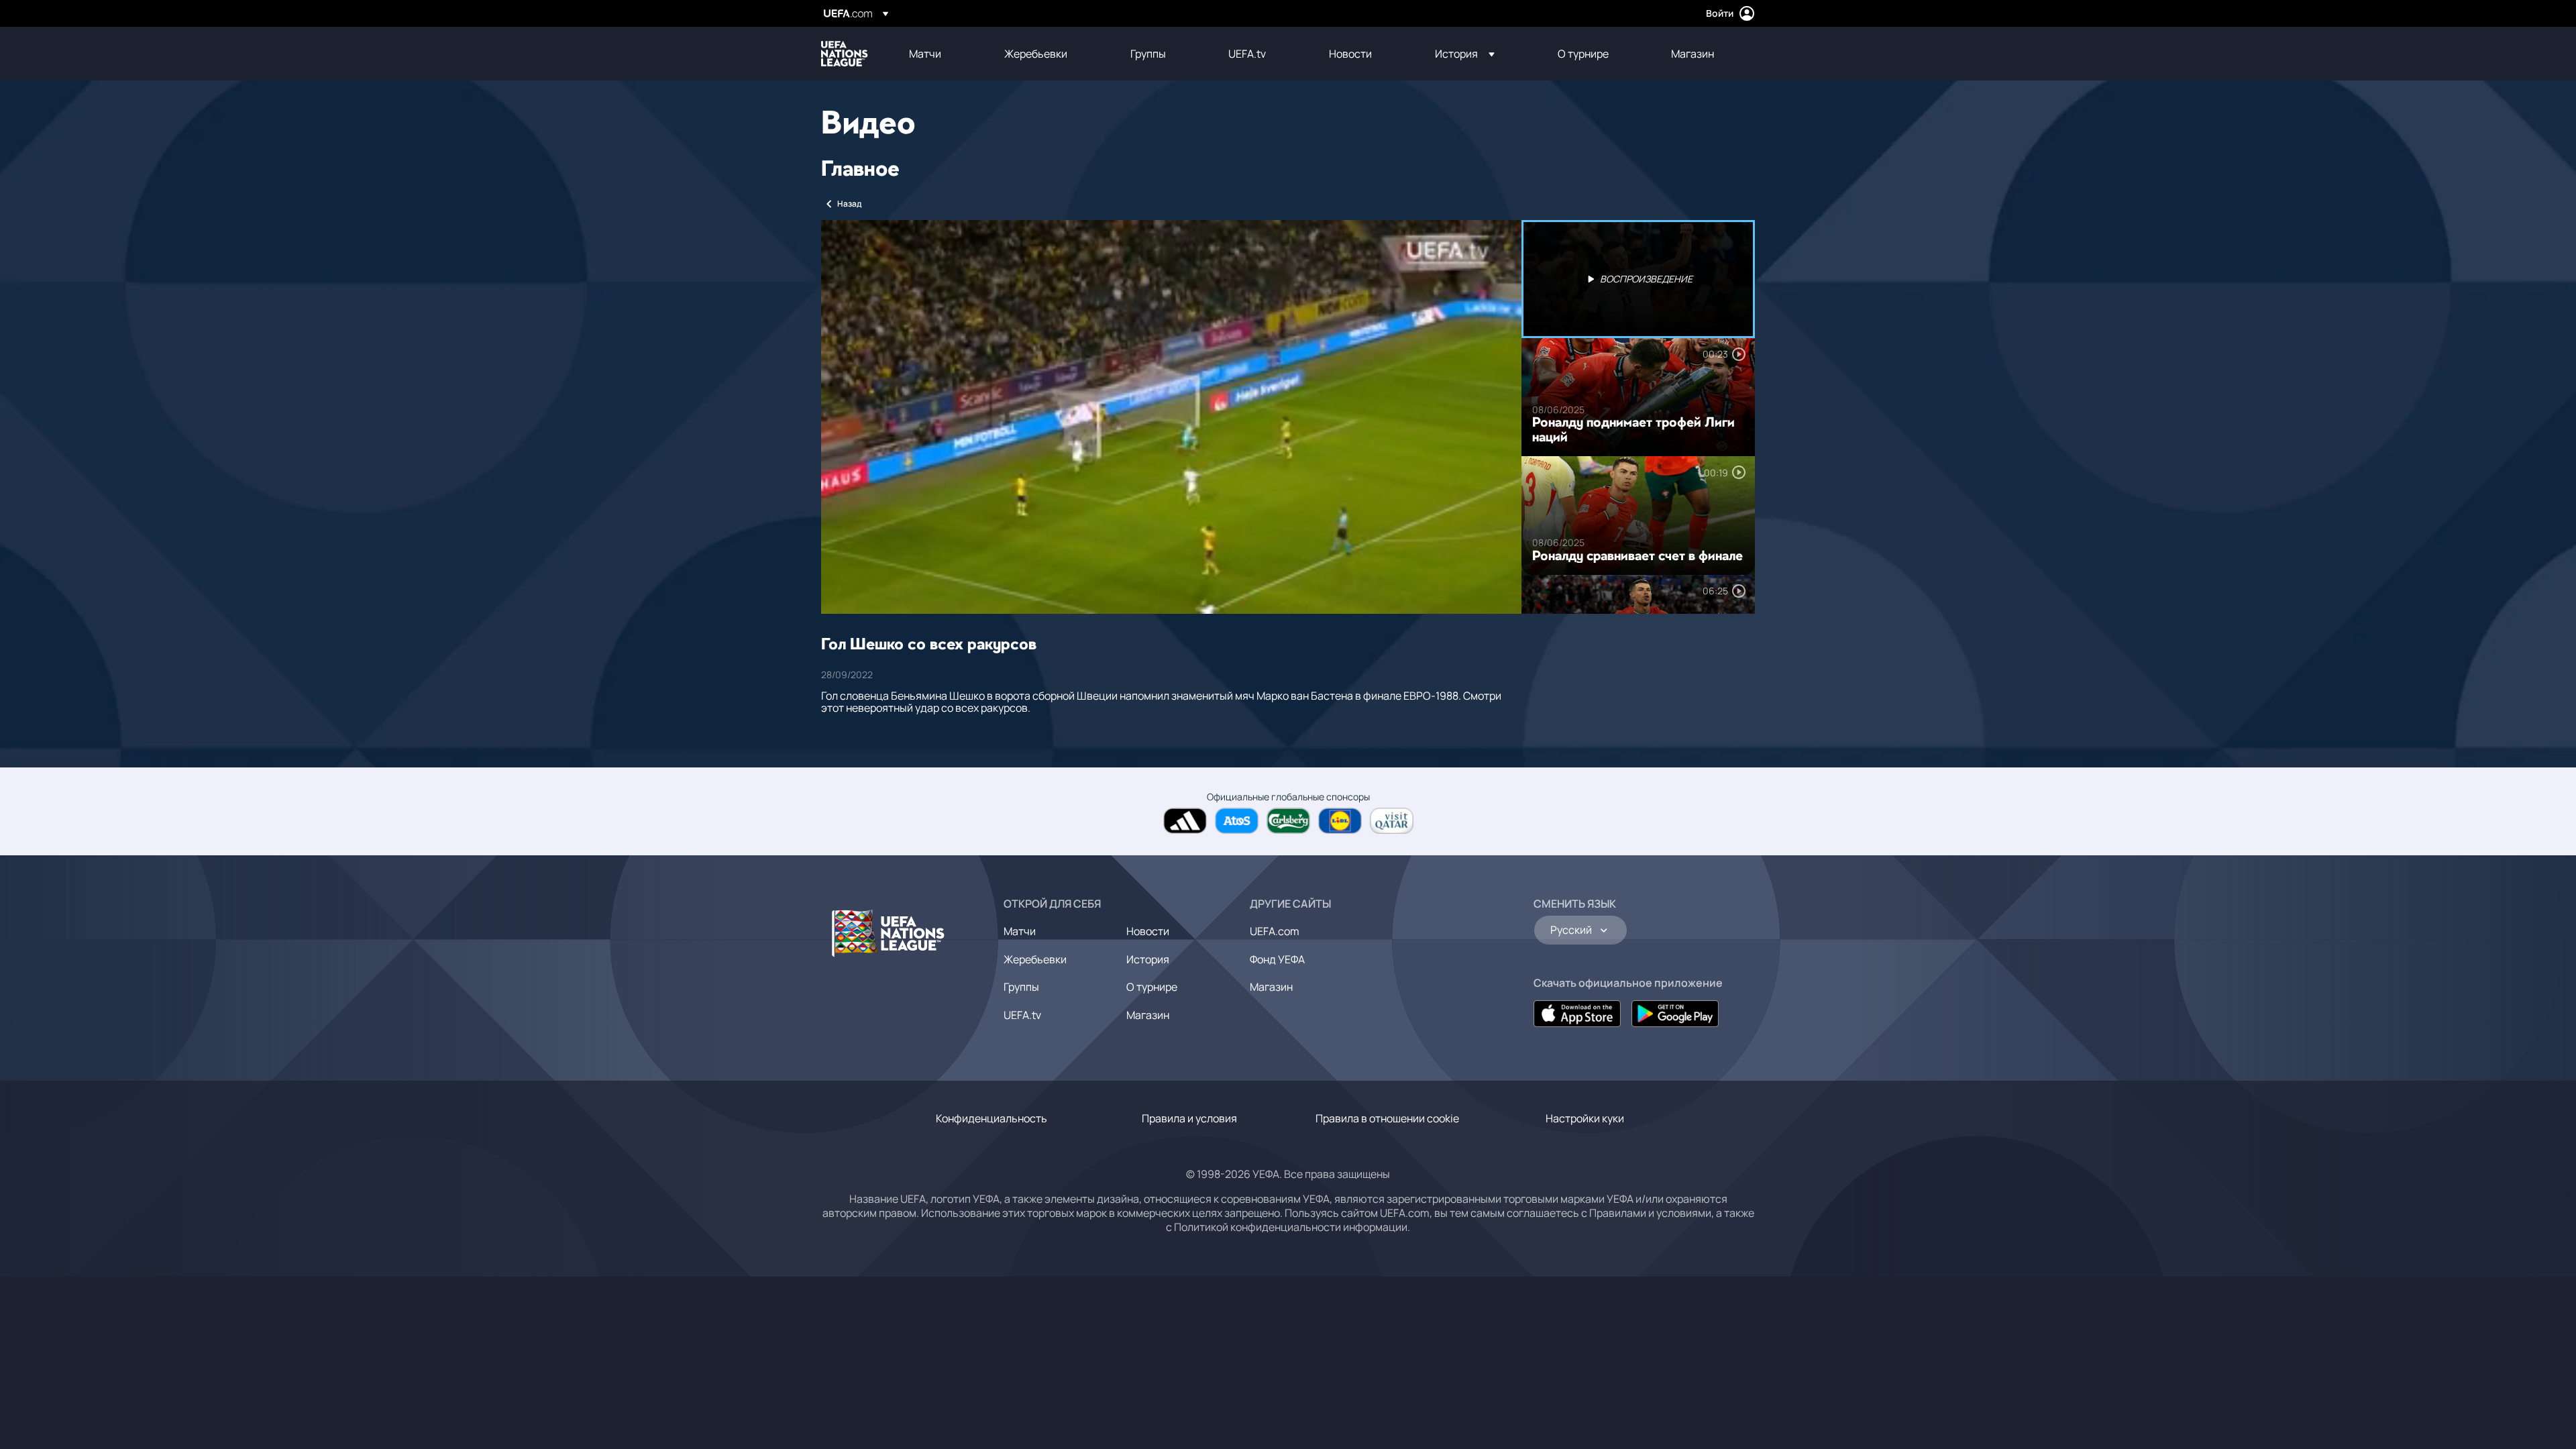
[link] (925, 54)
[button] (1465, 54)
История (1148, 959)
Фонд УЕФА (1277, 959)
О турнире (1152, 987)
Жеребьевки (1035, 959)
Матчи (1020, 931)
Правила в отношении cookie (1387, 1118)
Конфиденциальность (991, 1118)
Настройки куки (1585, 1118)
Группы (1021, 987)
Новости (1148, 931)
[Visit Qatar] (1392, 821)
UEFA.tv (1022, 1015)
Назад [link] (849, 204)
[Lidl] (1340, 821)
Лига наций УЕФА (845, 54)
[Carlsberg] (1288, 821)
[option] (1638, 279)
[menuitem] (940, 54)
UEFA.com (1275, 931)
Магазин (1148, 1015)
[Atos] (1237, 821)
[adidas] (1185, 821)
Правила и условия (1189, 1118)
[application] (1171, 417)
